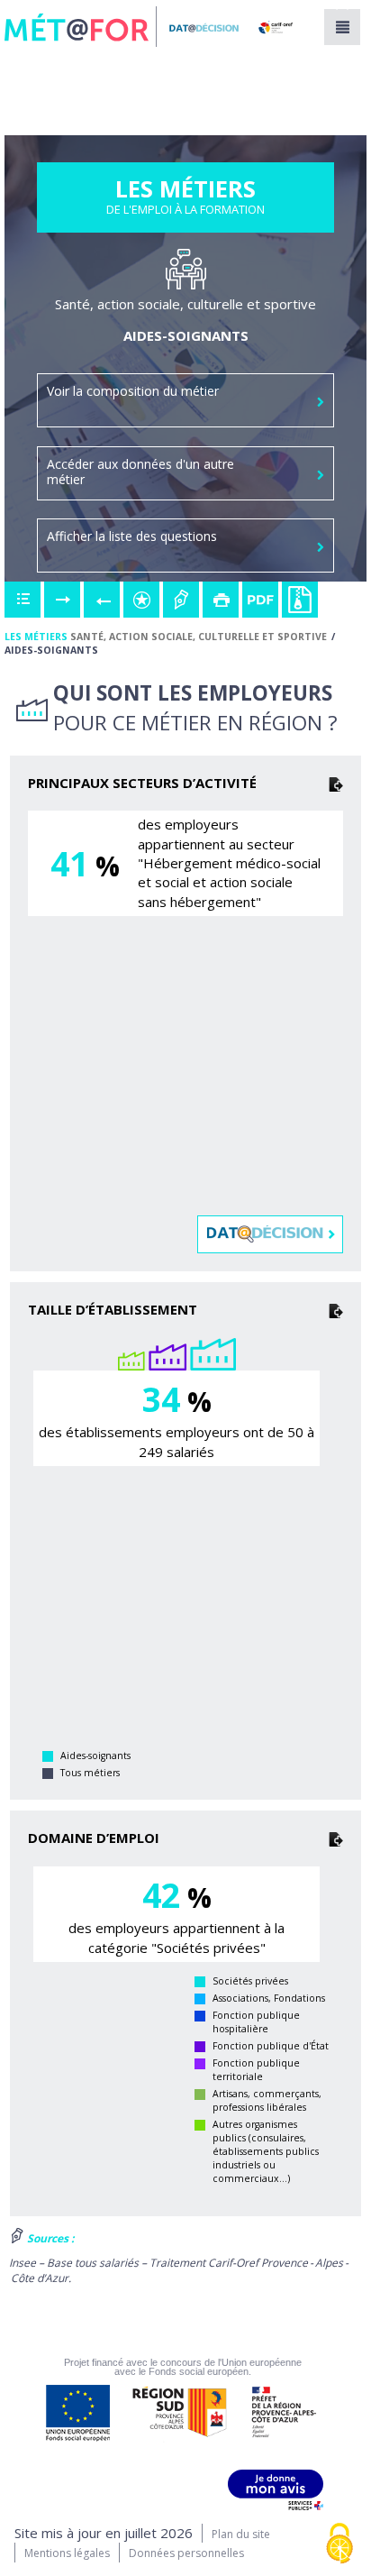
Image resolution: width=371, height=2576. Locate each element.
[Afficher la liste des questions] (23, 600)
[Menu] (342, 27)
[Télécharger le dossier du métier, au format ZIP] (300, 600)
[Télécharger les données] (336, 783)
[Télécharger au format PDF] (260, 600)
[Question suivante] (62, 600)
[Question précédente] (102, 600)
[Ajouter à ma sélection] (141, 600)
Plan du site (241, 2534)
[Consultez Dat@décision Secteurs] (271, 1234)
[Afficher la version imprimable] (221, 600)
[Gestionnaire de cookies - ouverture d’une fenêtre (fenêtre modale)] (339, 2545)
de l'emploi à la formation (185, 201)
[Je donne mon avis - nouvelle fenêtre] (276, 2490)
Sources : (49, 2238)
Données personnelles (186, 2553)
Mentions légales (67, 2553)
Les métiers (36, 637)
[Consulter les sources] (181, 600)
